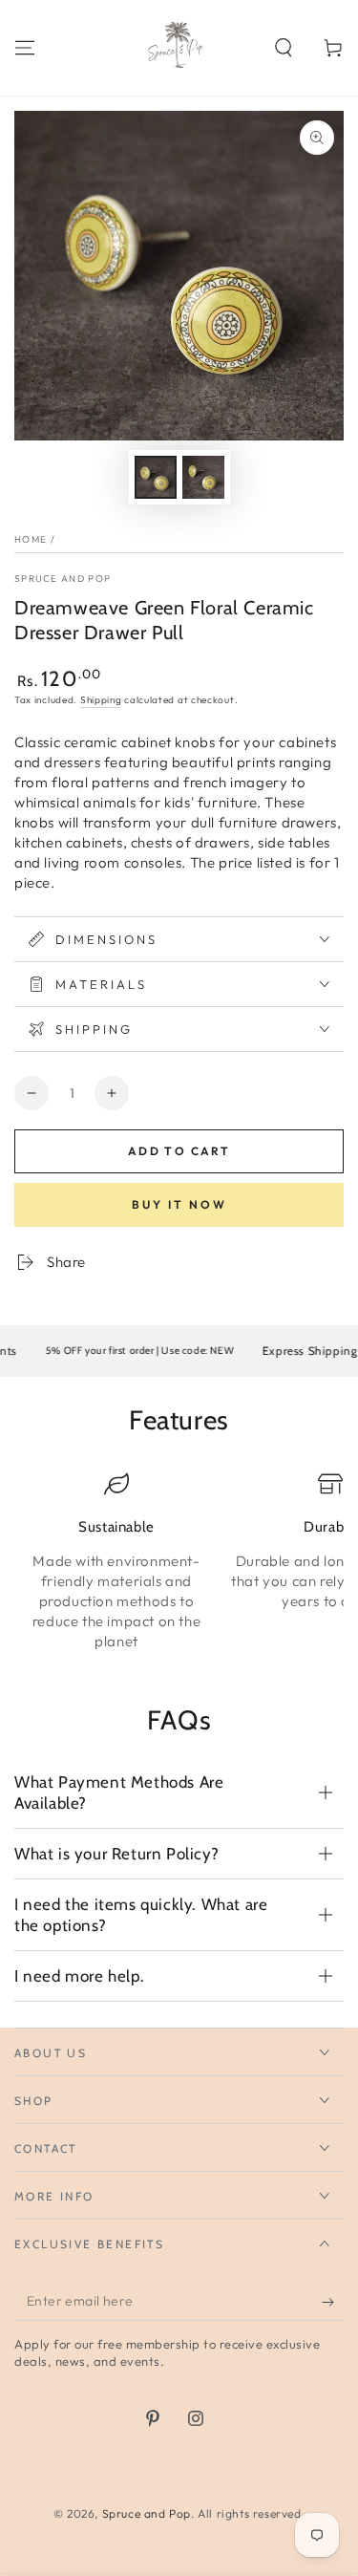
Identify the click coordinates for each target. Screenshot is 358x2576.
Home (31, 539)
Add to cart (179, 1151)
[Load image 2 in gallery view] (203, 477)
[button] (284, 48)
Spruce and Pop (63, 579)
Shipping (101, 700)
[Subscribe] (333, 2302)
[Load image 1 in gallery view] (156, 477)
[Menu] (25, 48)
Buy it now (179, 1204)
